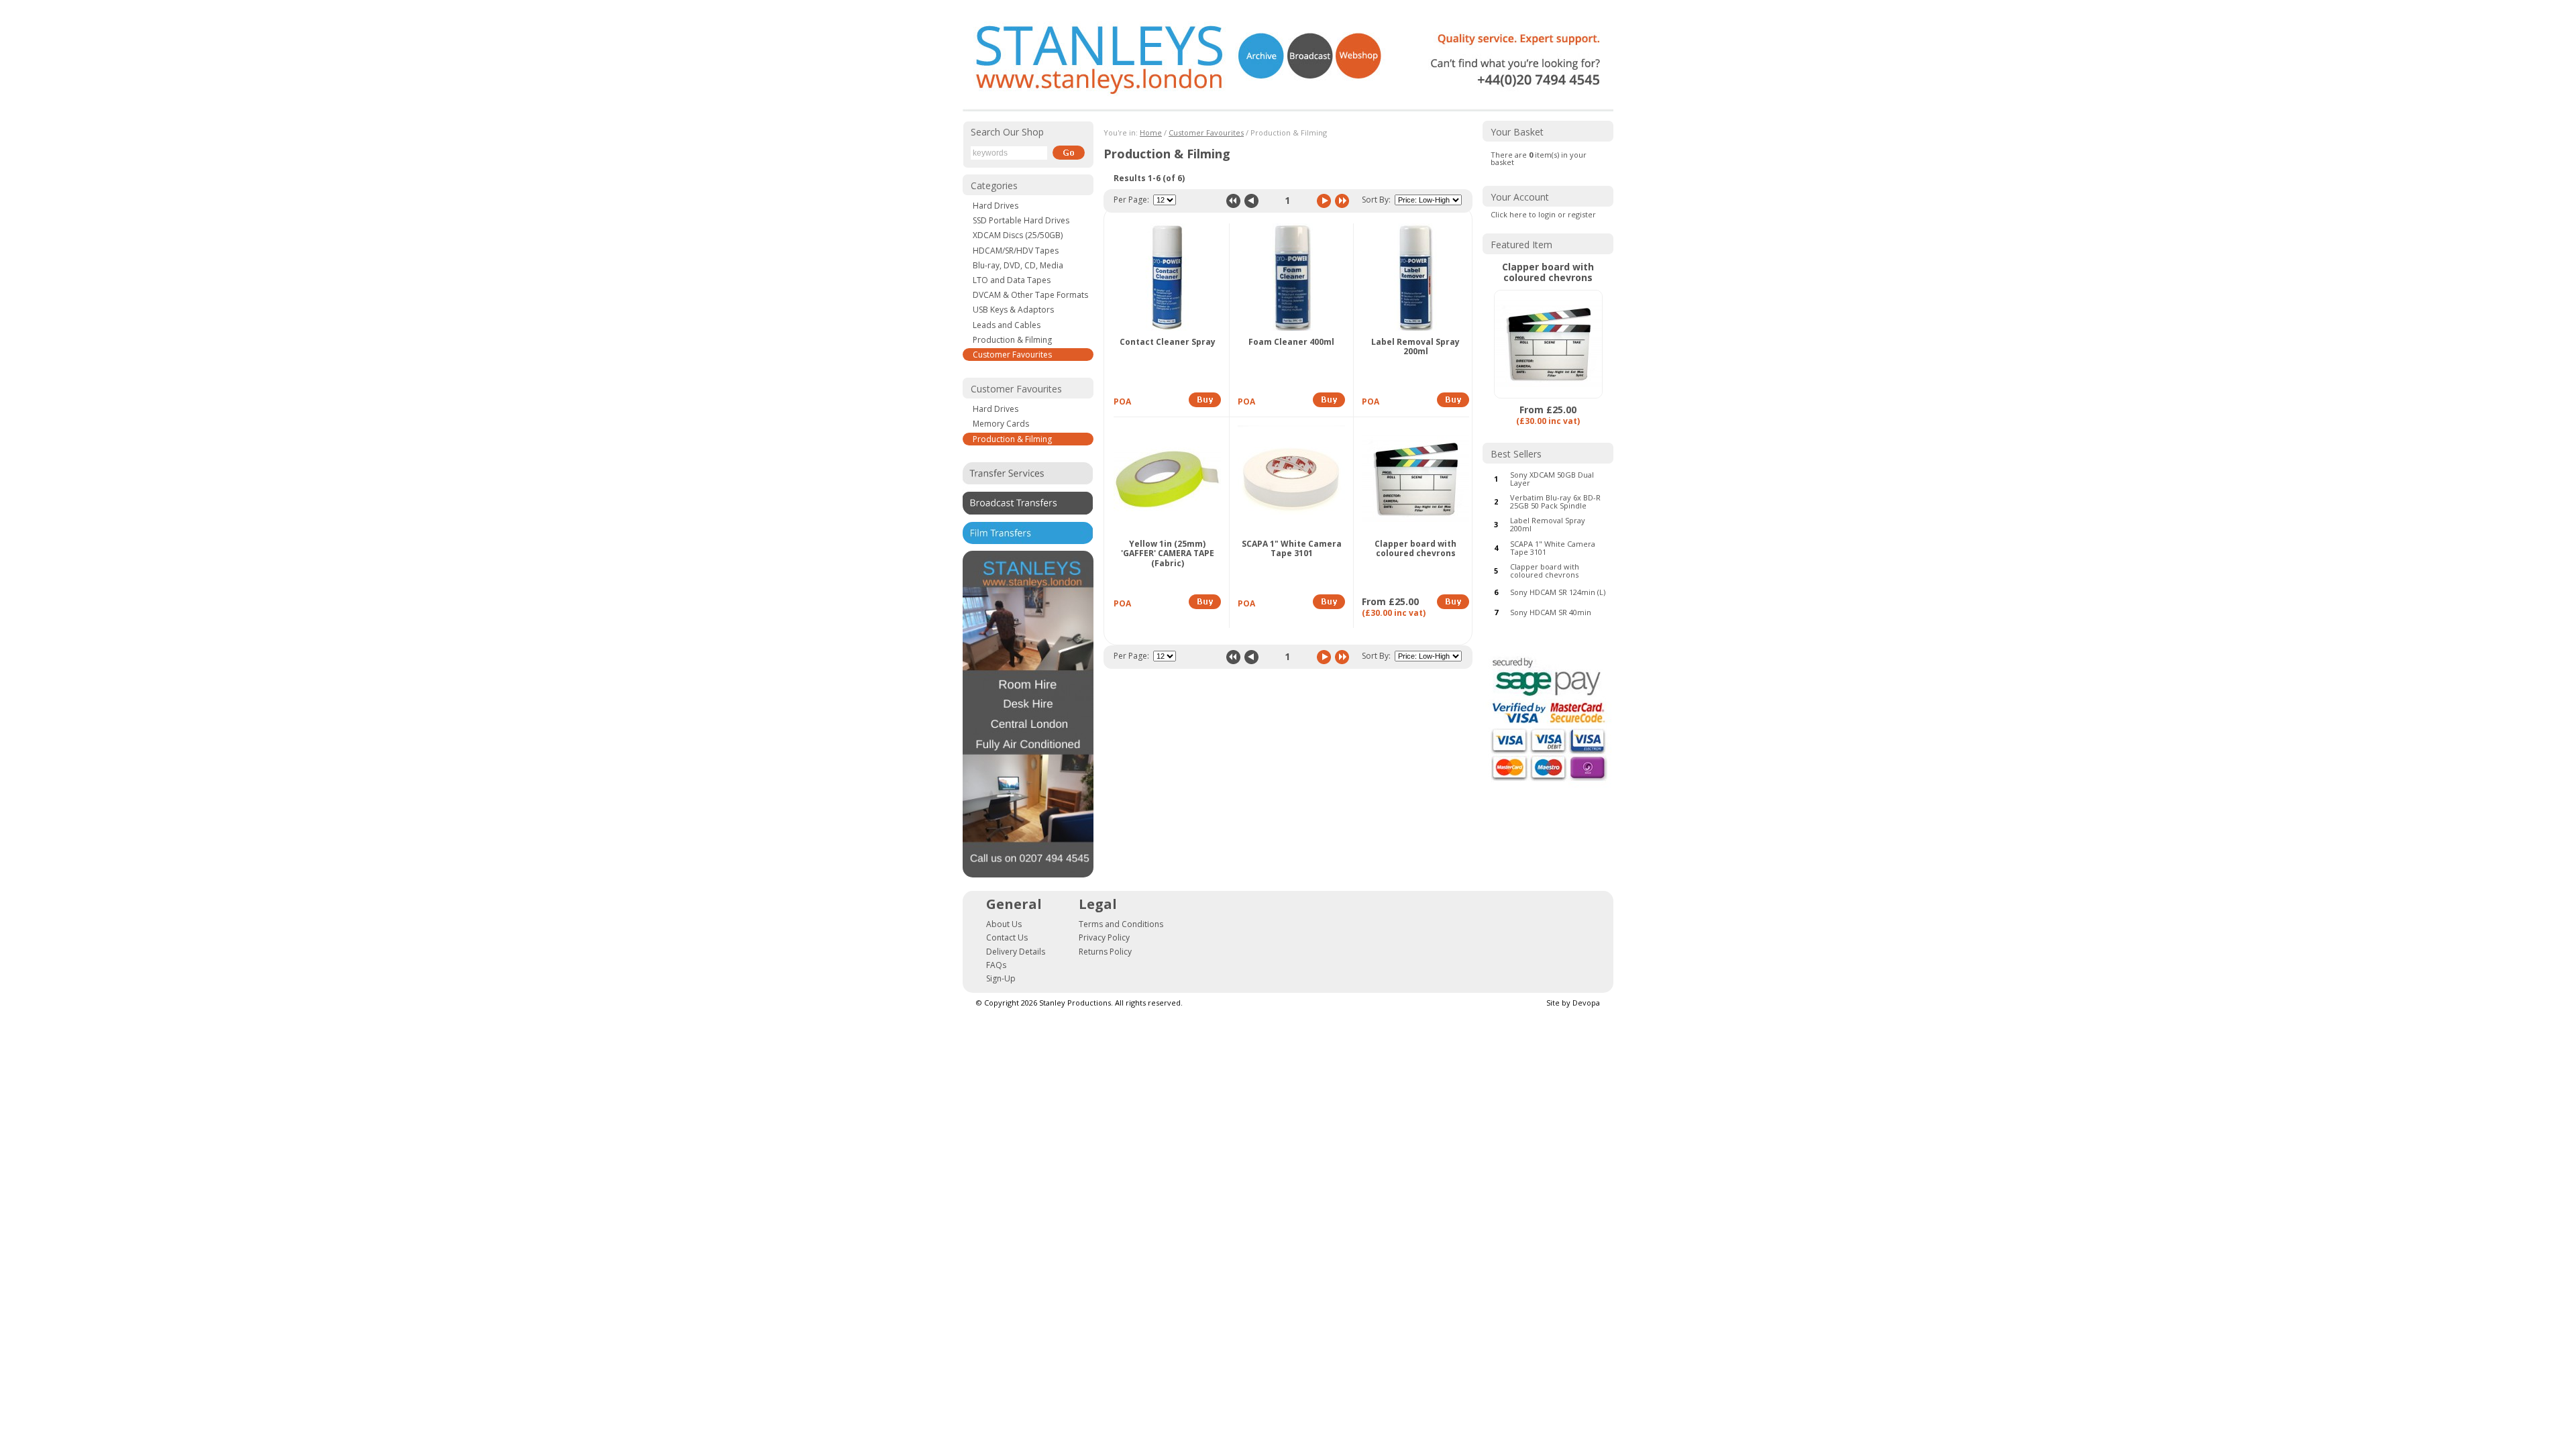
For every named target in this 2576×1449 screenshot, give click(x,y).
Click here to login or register (1543, 214)
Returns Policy (1105, 952)
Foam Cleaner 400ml (1291, 342)
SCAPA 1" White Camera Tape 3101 (1292, 549)
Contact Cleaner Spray (1168, 342)
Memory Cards (1001, 424)
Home (1151, 132)
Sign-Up (1001, 978)
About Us (1004, 924)
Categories (994, 185)
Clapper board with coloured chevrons (1415, 549)
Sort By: (1376, 200)
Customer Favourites (1012, 355)
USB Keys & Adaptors (1013, 310)
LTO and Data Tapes (1012, 280)
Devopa (1586, 1003)
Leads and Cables (1007, 325)
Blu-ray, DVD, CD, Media (1018, 265)
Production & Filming (1012, 340)
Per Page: (1131, 200)
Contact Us (1007, 937)
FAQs (996, 965)
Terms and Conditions (1121, 924)
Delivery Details (1016, 952)
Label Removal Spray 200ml (1415, 347)
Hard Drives (996, 206)
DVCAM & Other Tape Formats (1030, 295)
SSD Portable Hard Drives (1021, 220)
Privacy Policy (1104, 937)
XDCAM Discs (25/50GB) (1018, 235)
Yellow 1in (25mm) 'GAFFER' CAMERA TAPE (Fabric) (1168, 554)
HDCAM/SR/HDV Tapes (1016, 251)
